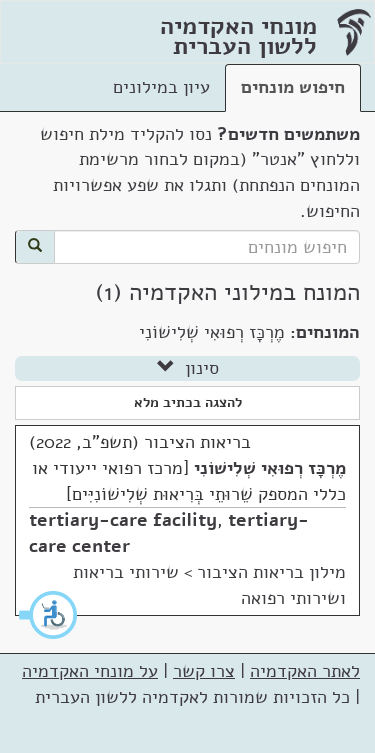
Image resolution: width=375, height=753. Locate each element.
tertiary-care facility (123, 520)
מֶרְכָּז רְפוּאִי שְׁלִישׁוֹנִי (270, 468)
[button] (49, 615)
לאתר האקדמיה (305, 671)
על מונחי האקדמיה (90, 671)
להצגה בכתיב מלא (188, 402)
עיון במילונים (161, 87)
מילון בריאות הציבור (271, 572)
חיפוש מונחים (293, 87)
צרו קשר (204, 671)
